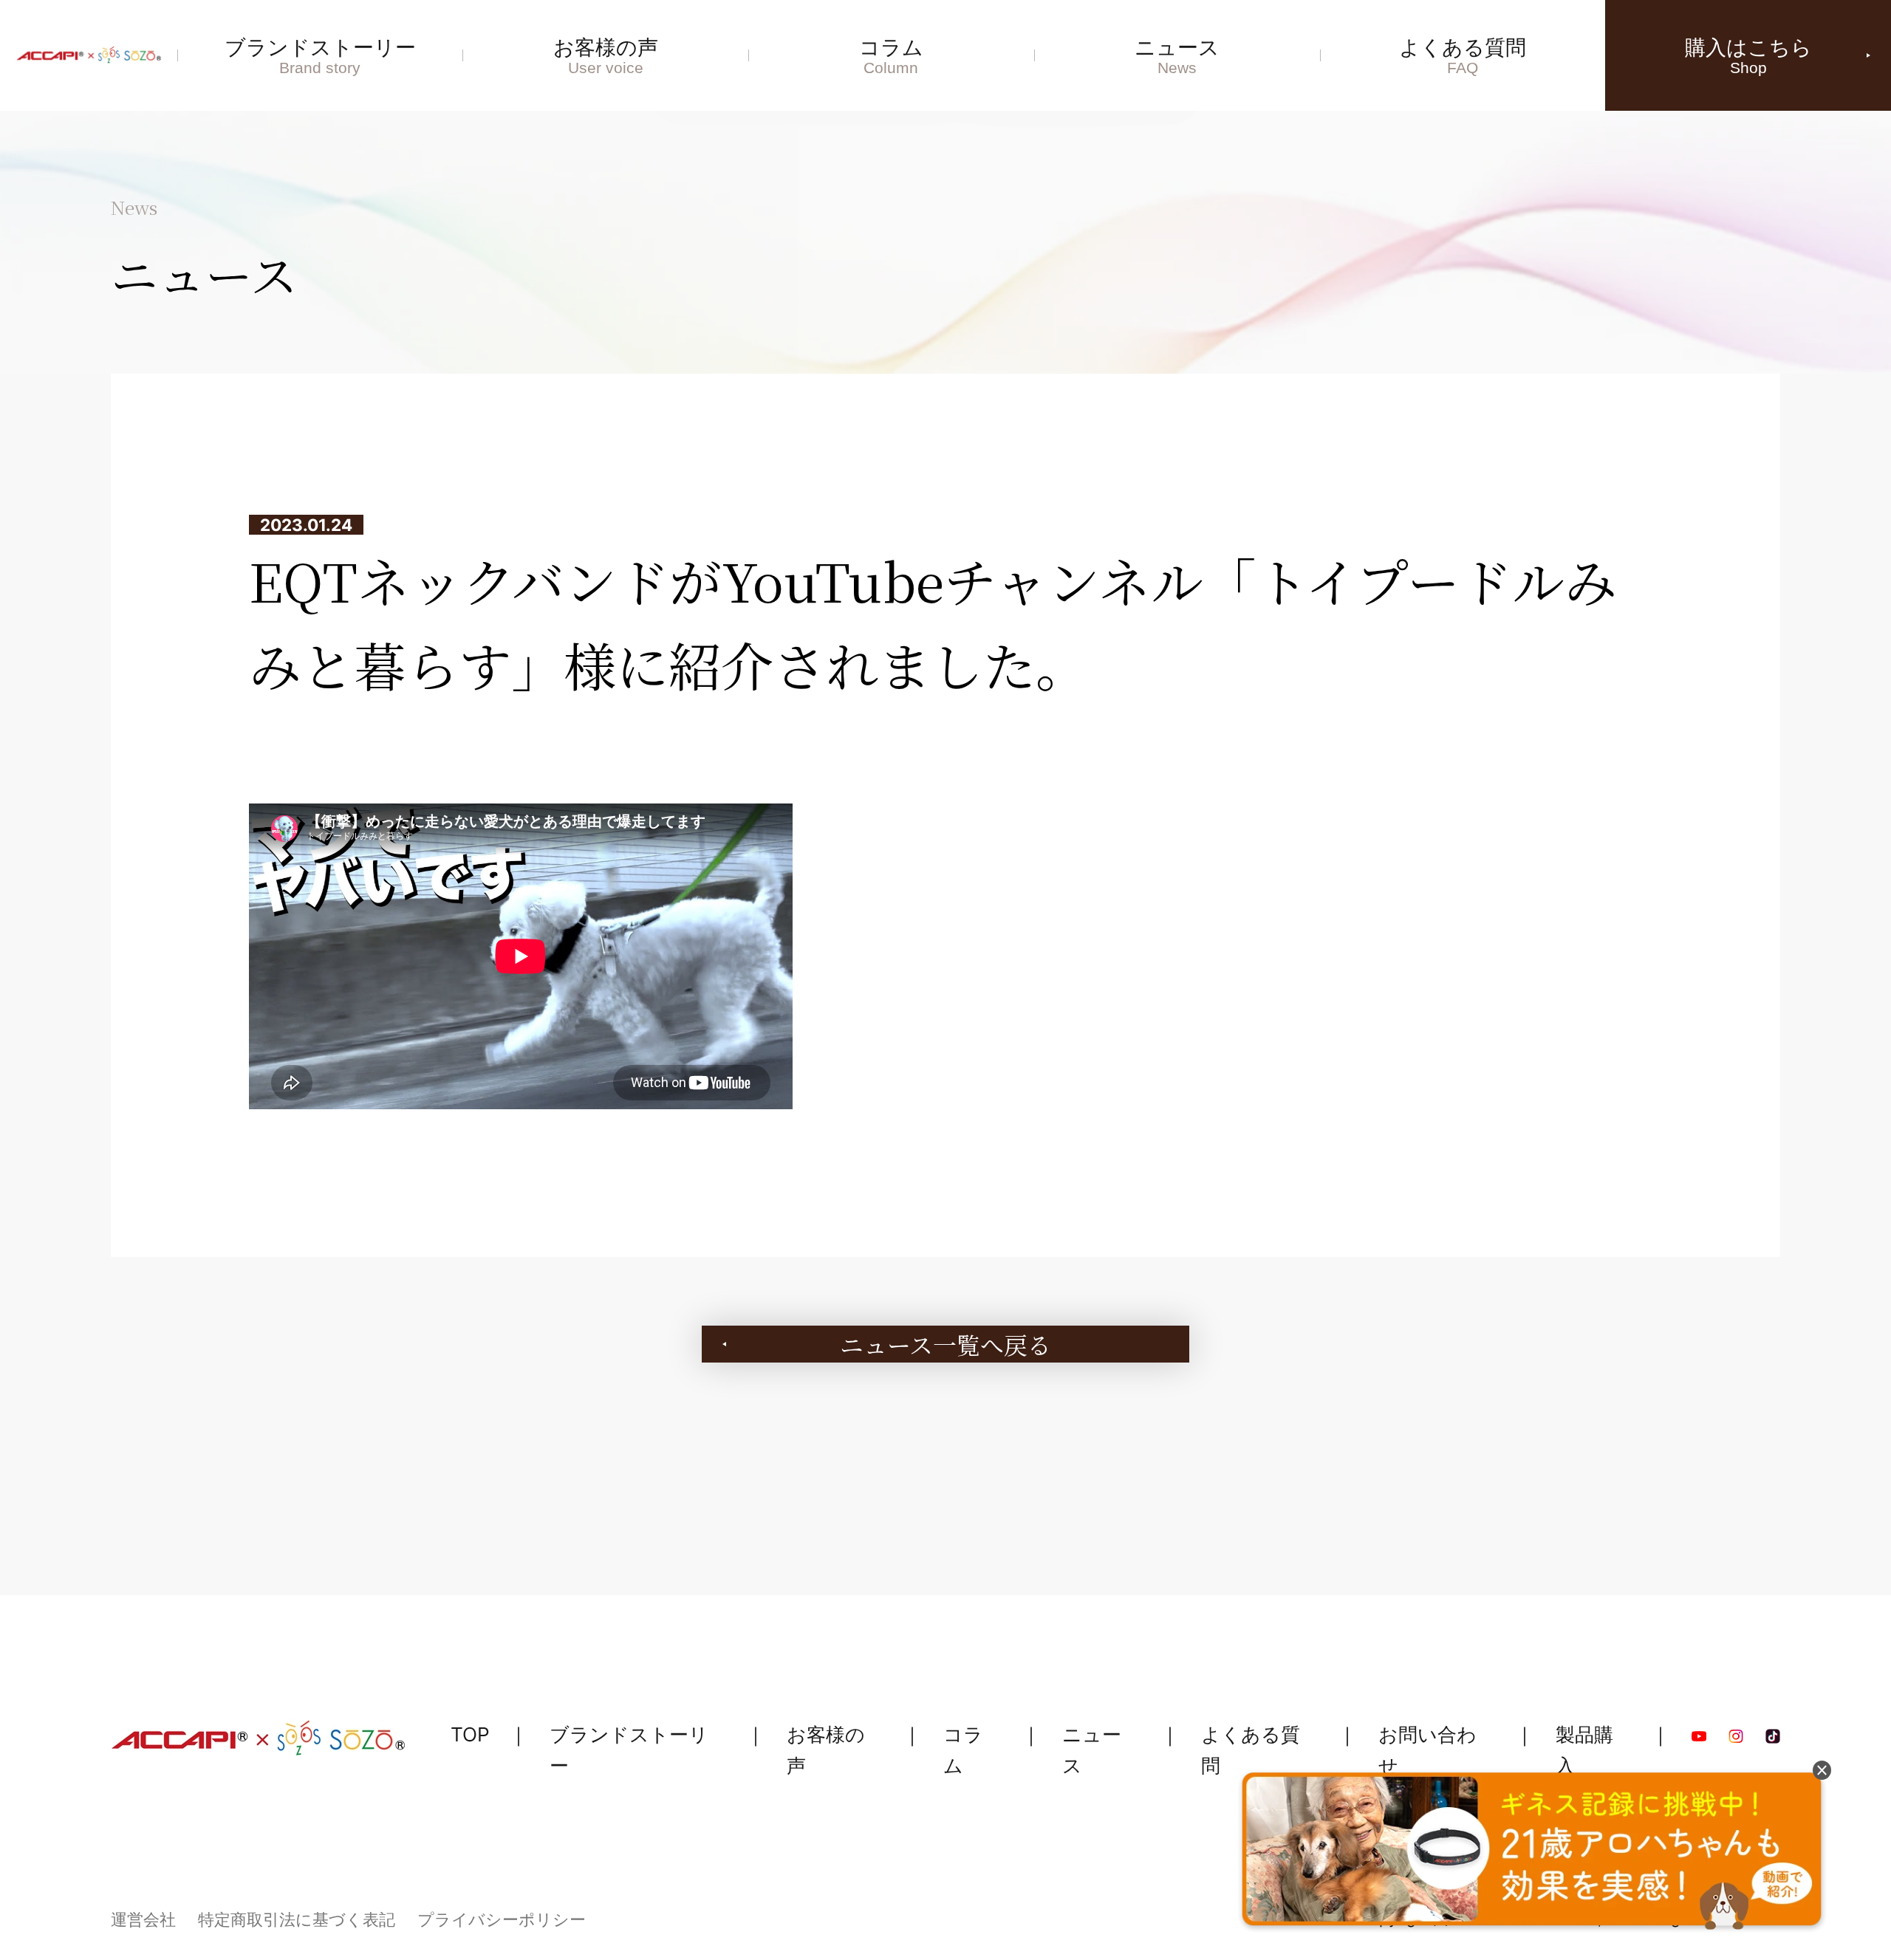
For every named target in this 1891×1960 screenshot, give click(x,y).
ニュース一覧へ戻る (945, 1344)
